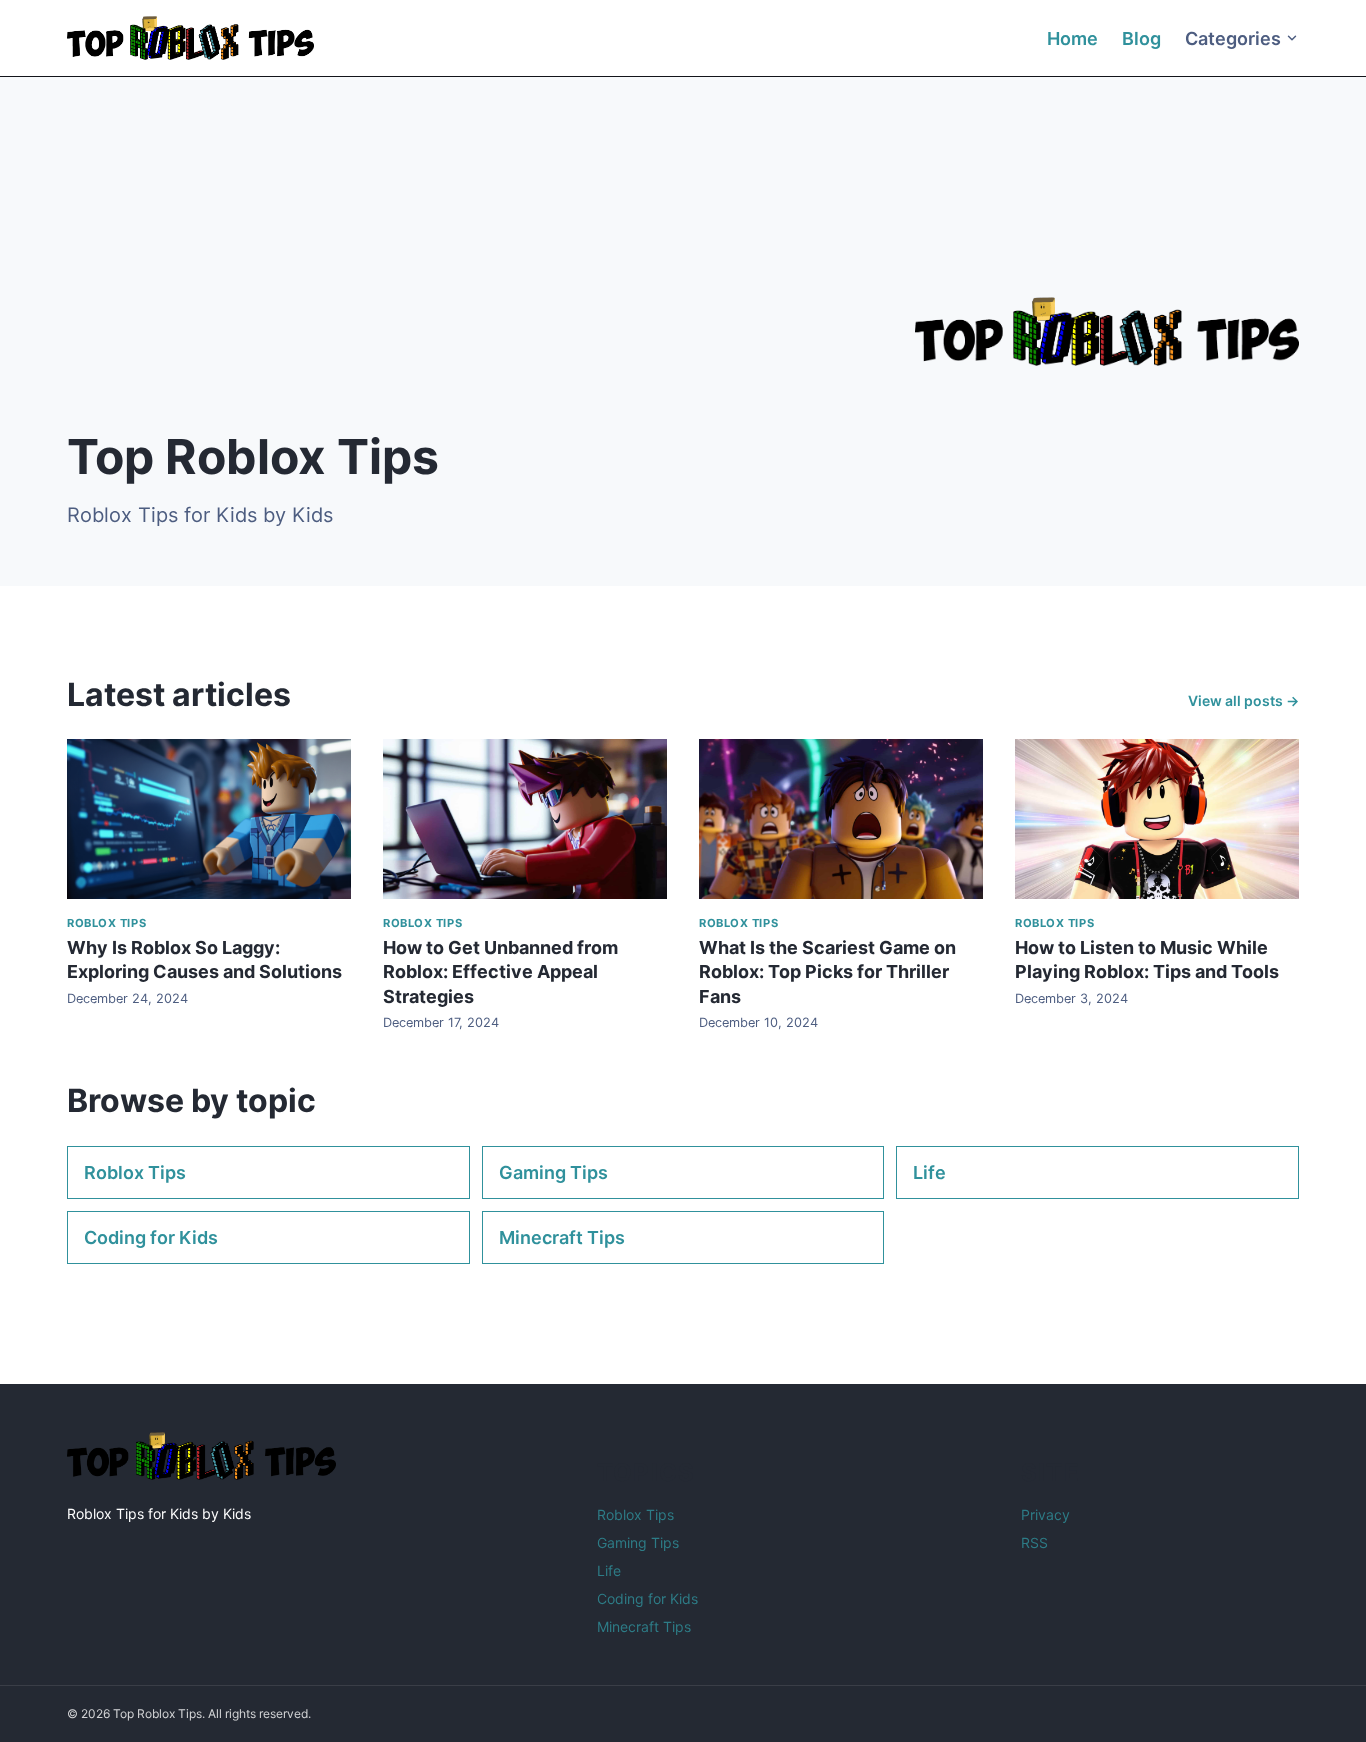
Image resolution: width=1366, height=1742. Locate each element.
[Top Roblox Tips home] (190, 38)
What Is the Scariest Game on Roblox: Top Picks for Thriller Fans (827, 972)
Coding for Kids (151, 1237)
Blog (1141, 38)
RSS (1034, 1542)
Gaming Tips (553, 1172)
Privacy (1045, 1514)
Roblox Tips (135, 1172)
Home (1072, 38)
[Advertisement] (418, 267)
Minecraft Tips (562, 1237)
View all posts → (1243, 700)
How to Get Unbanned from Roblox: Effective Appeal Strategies (500, 972)
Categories (1233, 38)
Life (929, 1172)
